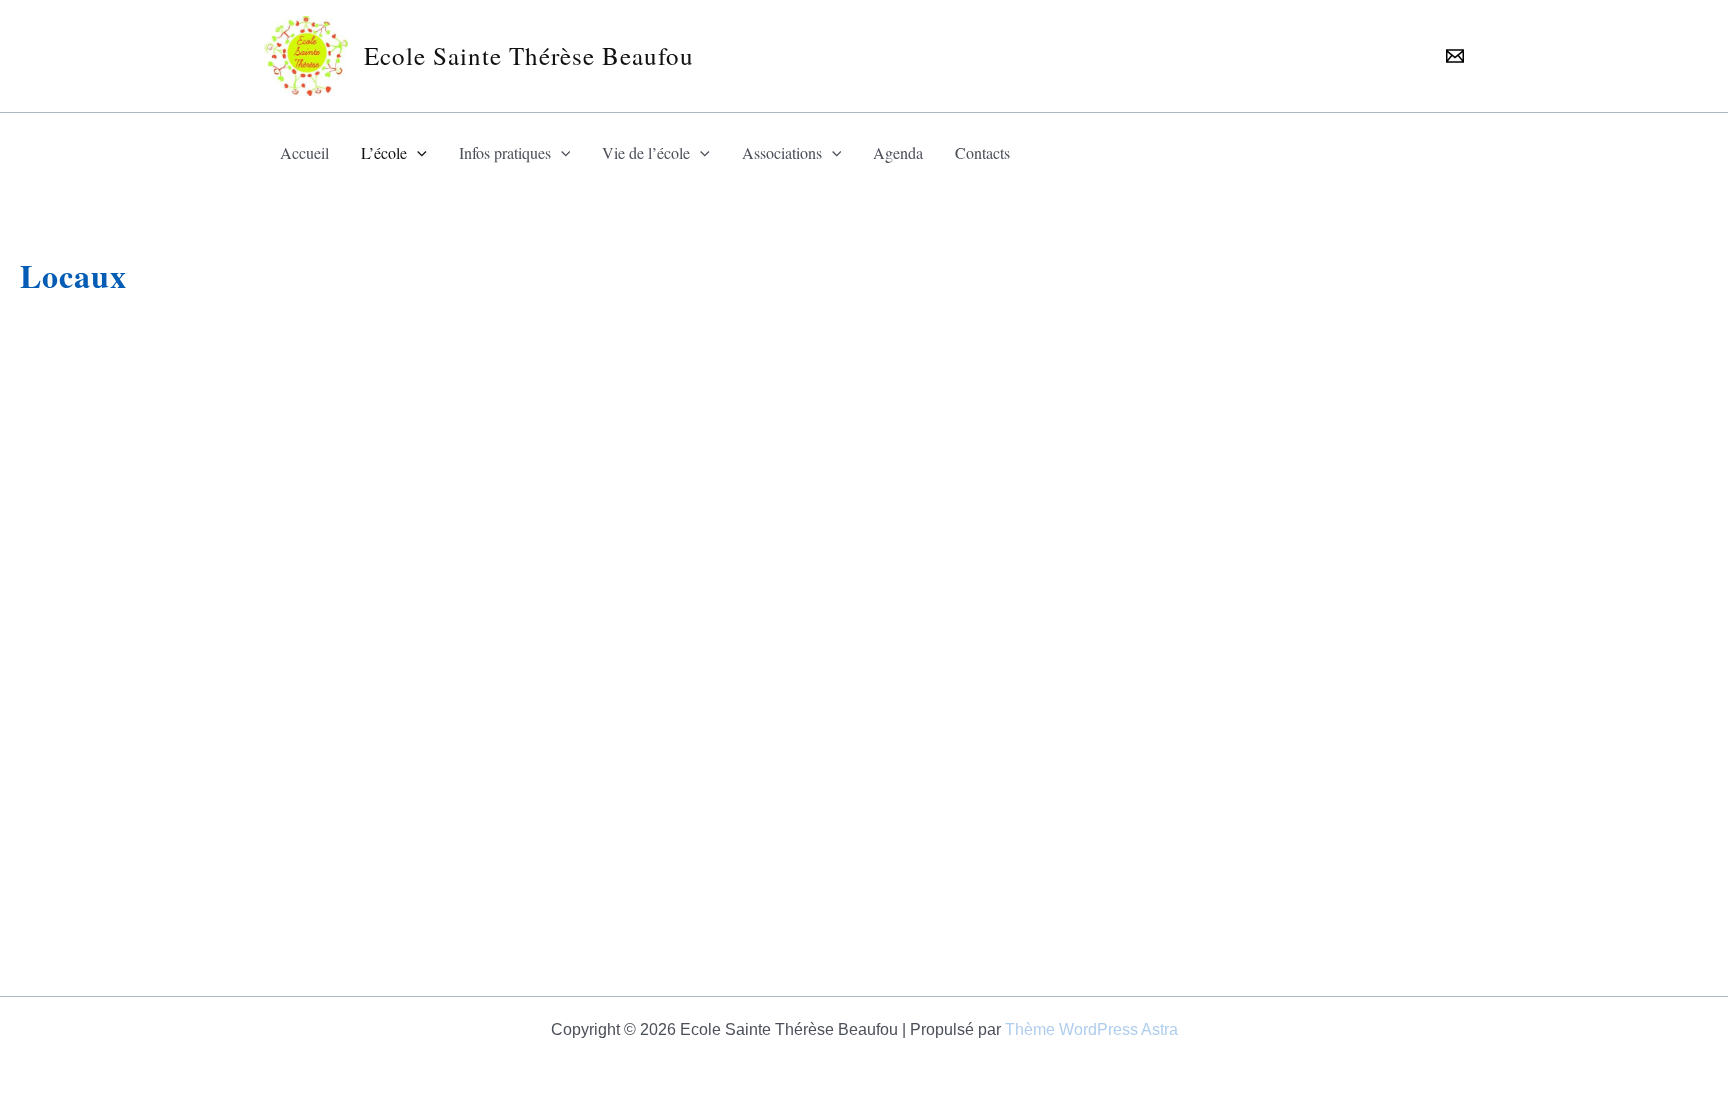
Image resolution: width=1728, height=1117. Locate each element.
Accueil (304, 152)
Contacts (982, 152)
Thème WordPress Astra (1091, 1029)
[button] (417, 153)
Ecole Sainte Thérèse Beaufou (529, 55)
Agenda (898, 152)
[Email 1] (1455, 56)
